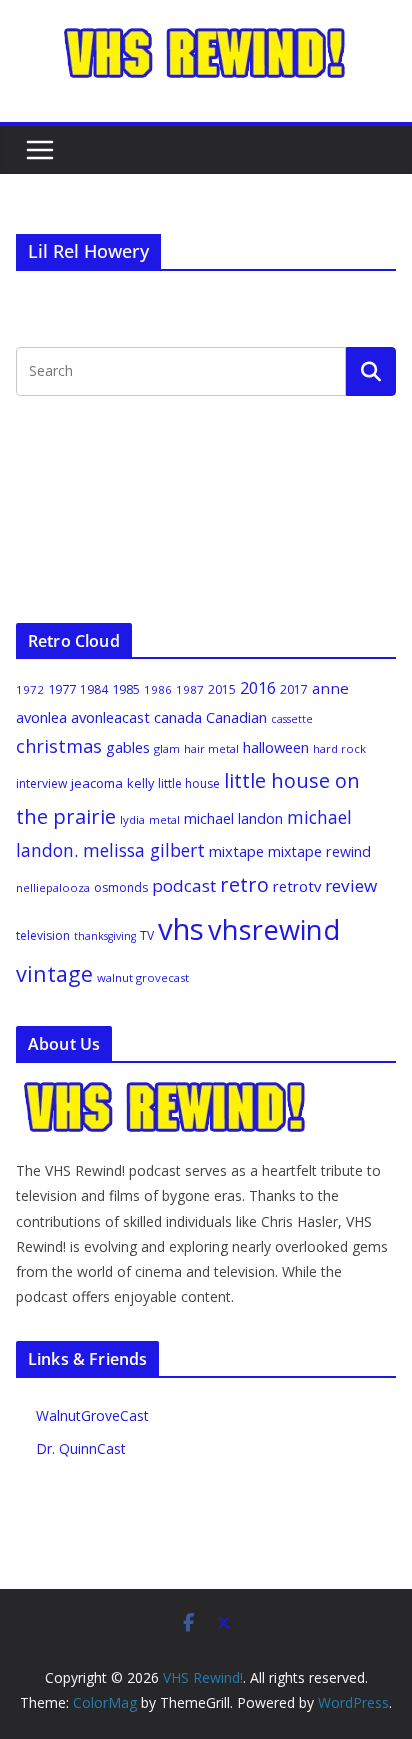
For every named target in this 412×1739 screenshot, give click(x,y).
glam (167, 748)
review (351, 885)
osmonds (121, 887)
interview (41, 783)
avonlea (41, 717)
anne (330, 688)
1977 (62, 689)
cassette (292, 719)
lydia (132, 819)
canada (178, 717)
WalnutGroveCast (92, 1415)
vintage (54, 973)
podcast (184, 885)
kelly (140, 783)
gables (128, 747)
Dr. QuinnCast (81, 1448)
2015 (222, 689)
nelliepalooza (53, 887)
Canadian (236, 717)
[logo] (166, 1090)
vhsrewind (274, 929)
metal (164, 819)
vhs (181, 929)
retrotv (297, 886)
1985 (126, 689)
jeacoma (97, 783)
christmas (59, 746)
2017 (294, 689)
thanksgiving (105, 936)
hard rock (339, 748)
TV (147, 935)
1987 (190, 689)
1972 (30, 689)
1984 (94, 689)
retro (244, 884)
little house (189, 783)
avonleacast (110, 717)
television (43, 935)
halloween (276, 747)
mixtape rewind (319, 851)
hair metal (211, 748)
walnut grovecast (143, 977)
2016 (258, 688)
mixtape (236, 851)
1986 (158, 689)
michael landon (233, 818)
